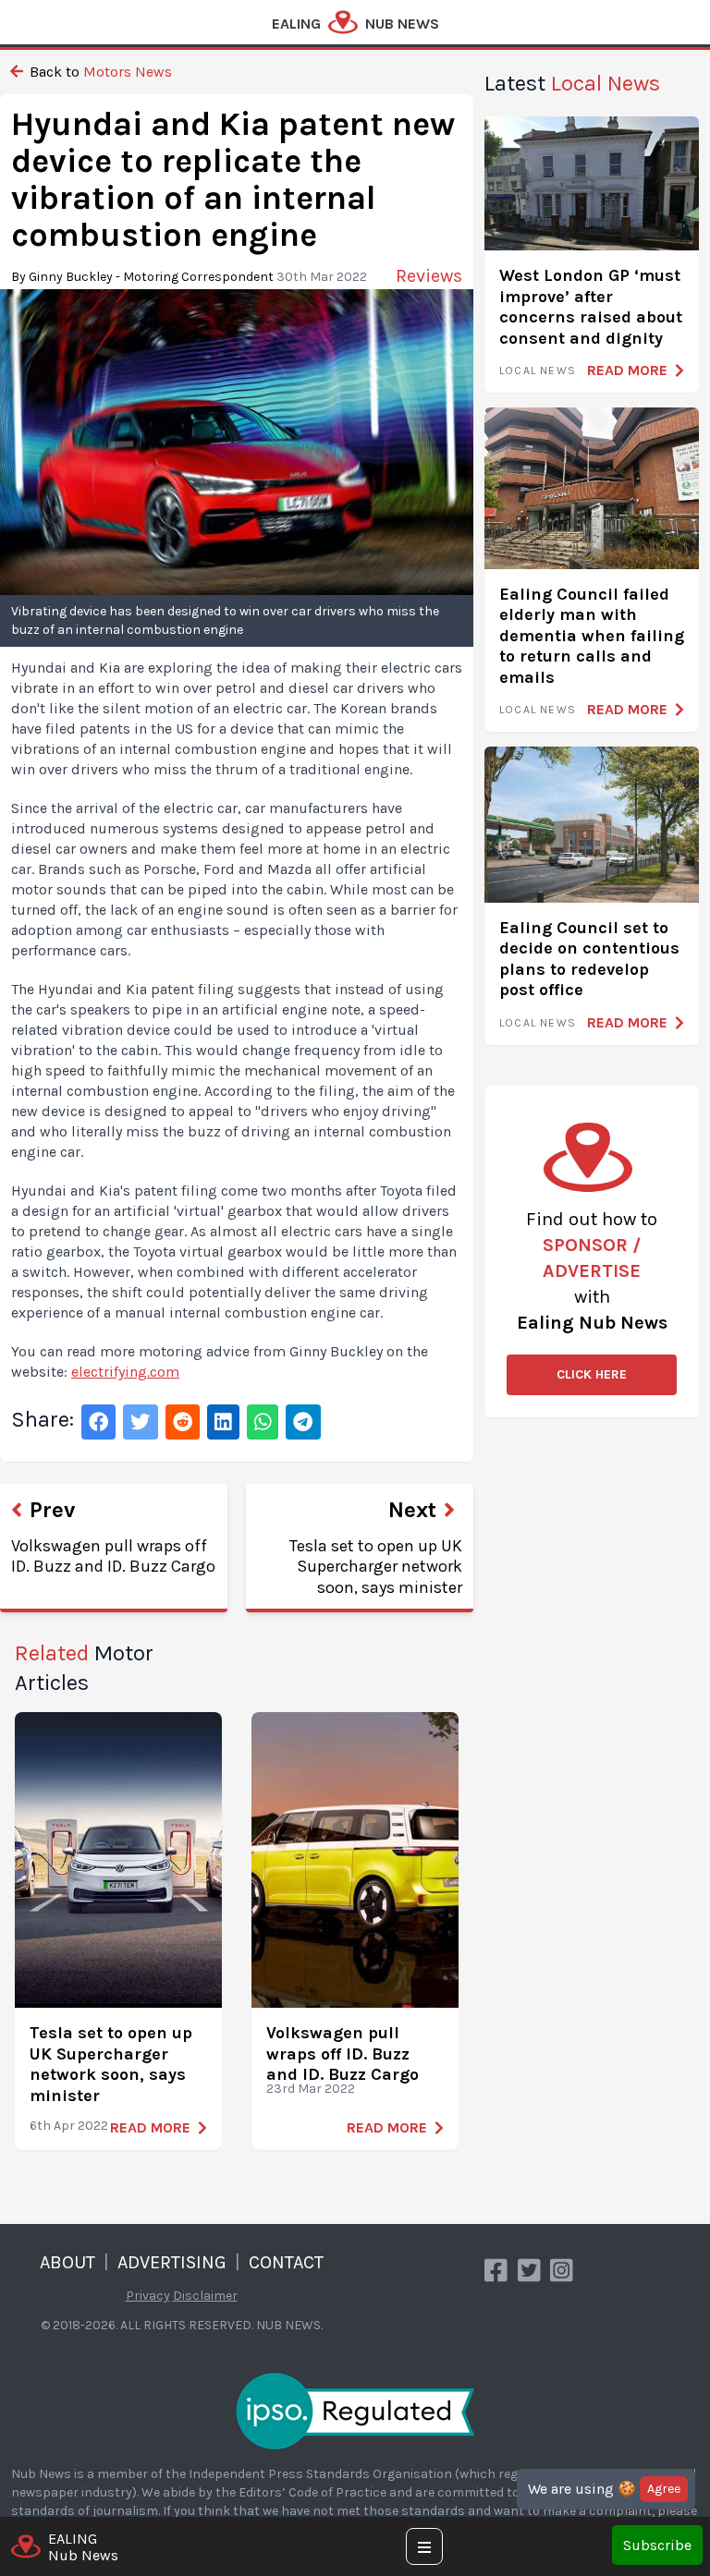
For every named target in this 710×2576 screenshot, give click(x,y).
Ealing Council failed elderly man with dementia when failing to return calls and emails (592, 636)
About (67, 2262)
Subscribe (657, 2545)
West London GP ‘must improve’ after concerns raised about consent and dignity (591, 307)
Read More (150, 2127)
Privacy (148, 2296)
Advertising (172, 2262)
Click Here (592, 1374)
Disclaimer (205, 2296)
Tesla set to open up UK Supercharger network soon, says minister (111, 2064)
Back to (99, 72)
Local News (538, 371)
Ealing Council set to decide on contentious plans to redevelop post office (589, 959)
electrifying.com (125, 1372)
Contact (286, 2262)
